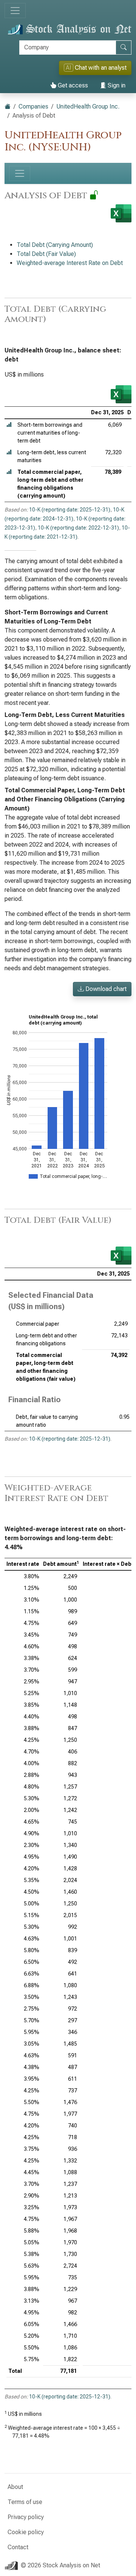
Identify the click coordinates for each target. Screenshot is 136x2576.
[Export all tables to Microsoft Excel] (121, 213)
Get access (72, 85)
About (15, 2487)
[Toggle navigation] (15, 11)
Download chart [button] (105, 989)
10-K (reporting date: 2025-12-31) (70, 510)
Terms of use (25, 2502)
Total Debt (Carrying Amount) (55, 245)
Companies (33, 106)
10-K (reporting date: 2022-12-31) (78, 528)
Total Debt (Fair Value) (46, 254)
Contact (18, 2547)
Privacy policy (26, 2517)
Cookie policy (26, 2532)
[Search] (124, 47)
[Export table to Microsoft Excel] (121, 394)
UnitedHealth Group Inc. (88, 106)
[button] (9, 425)
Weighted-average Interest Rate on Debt (70, 263)
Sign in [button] (116, 85)
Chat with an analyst (96, 68)
